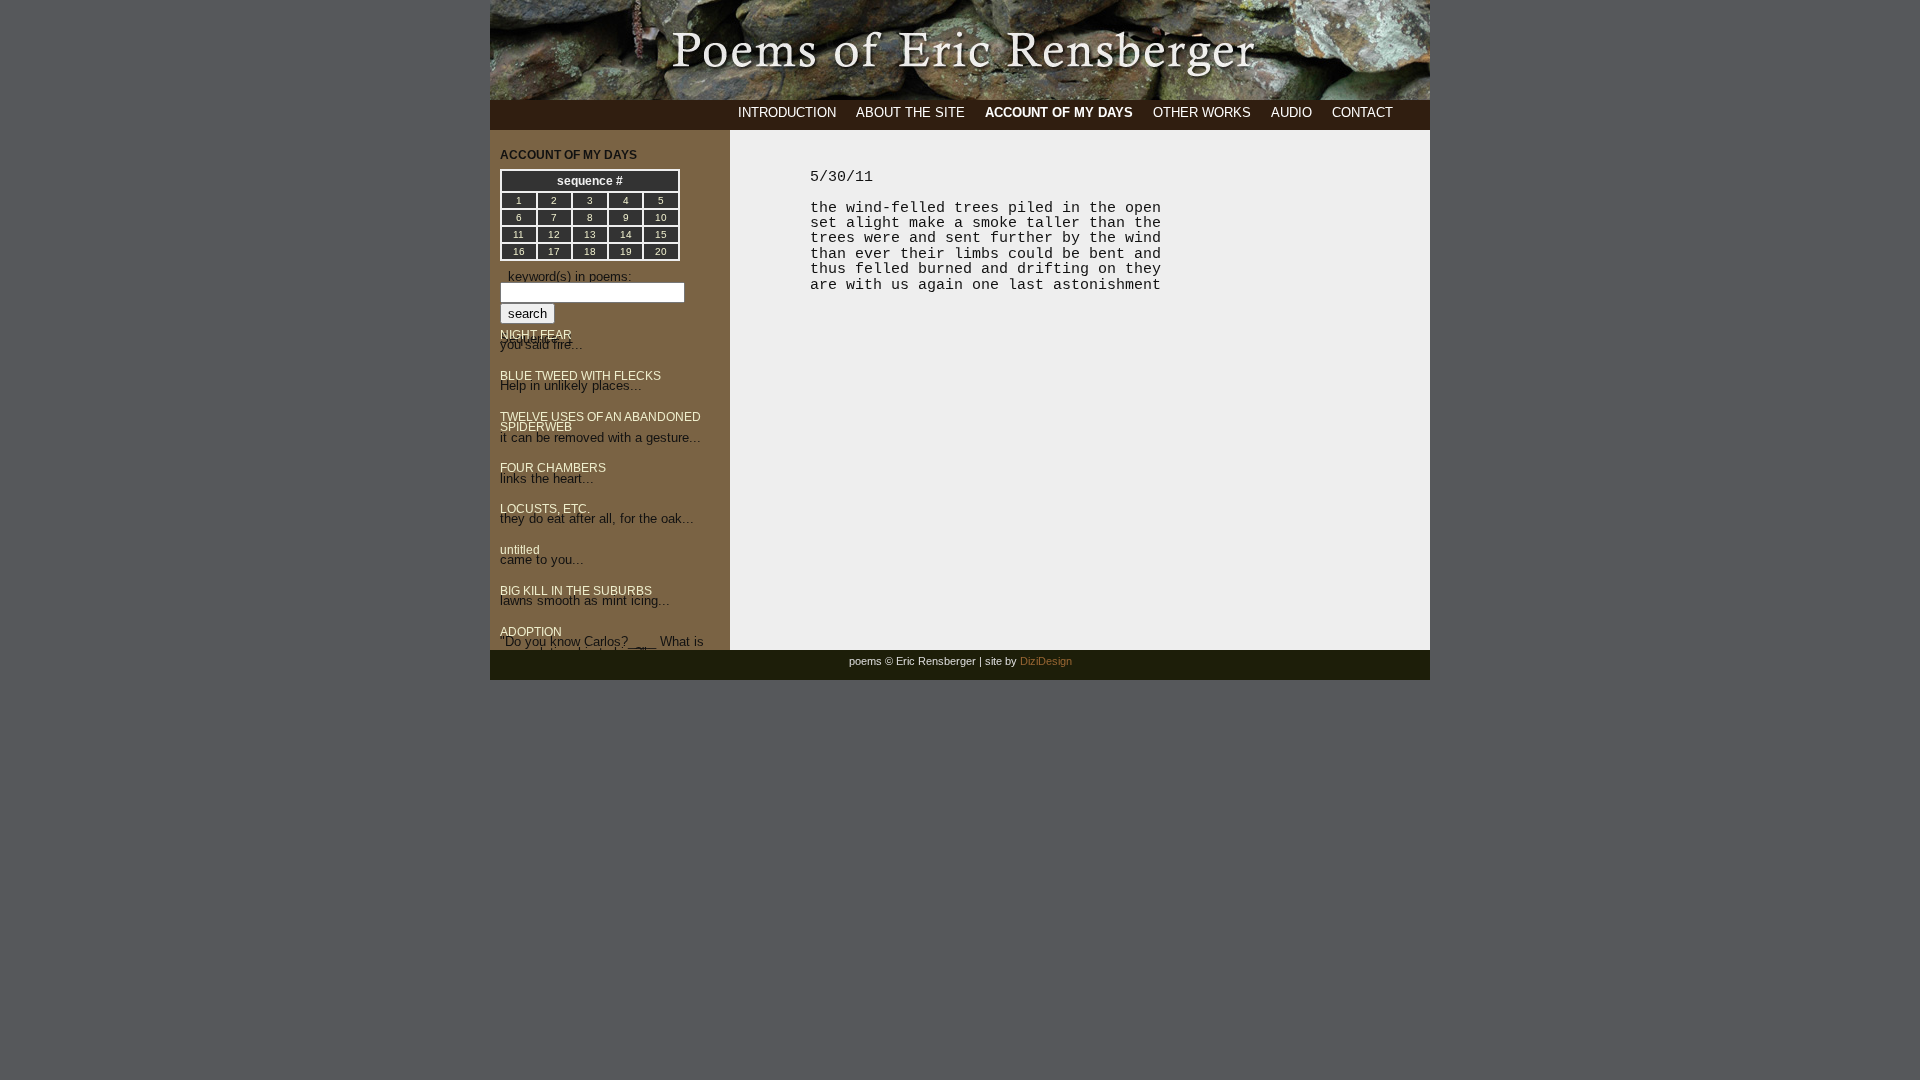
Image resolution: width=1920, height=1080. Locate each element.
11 (518, 234)
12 (554, 234)
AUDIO (1291, 112)
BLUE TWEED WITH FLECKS (580, 376)
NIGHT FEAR (536, 335)
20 (661, 251)
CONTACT (1362, 112)
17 (554, 251)
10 (661, 217)
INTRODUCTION (787, 112)
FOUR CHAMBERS (553, 468)
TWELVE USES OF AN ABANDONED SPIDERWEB (600, 422)
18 (590, 251)
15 (661, 234)
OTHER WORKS (1202, 112)
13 (590, 234)
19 (626, 251)
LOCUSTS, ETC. (545, 509)
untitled (520, 550)
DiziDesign (1046, 661)
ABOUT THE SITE (910, 112)
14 (626, 234)
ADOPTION (531, 632)
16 (519, 251)
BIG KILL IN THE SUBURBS (576, 591)
